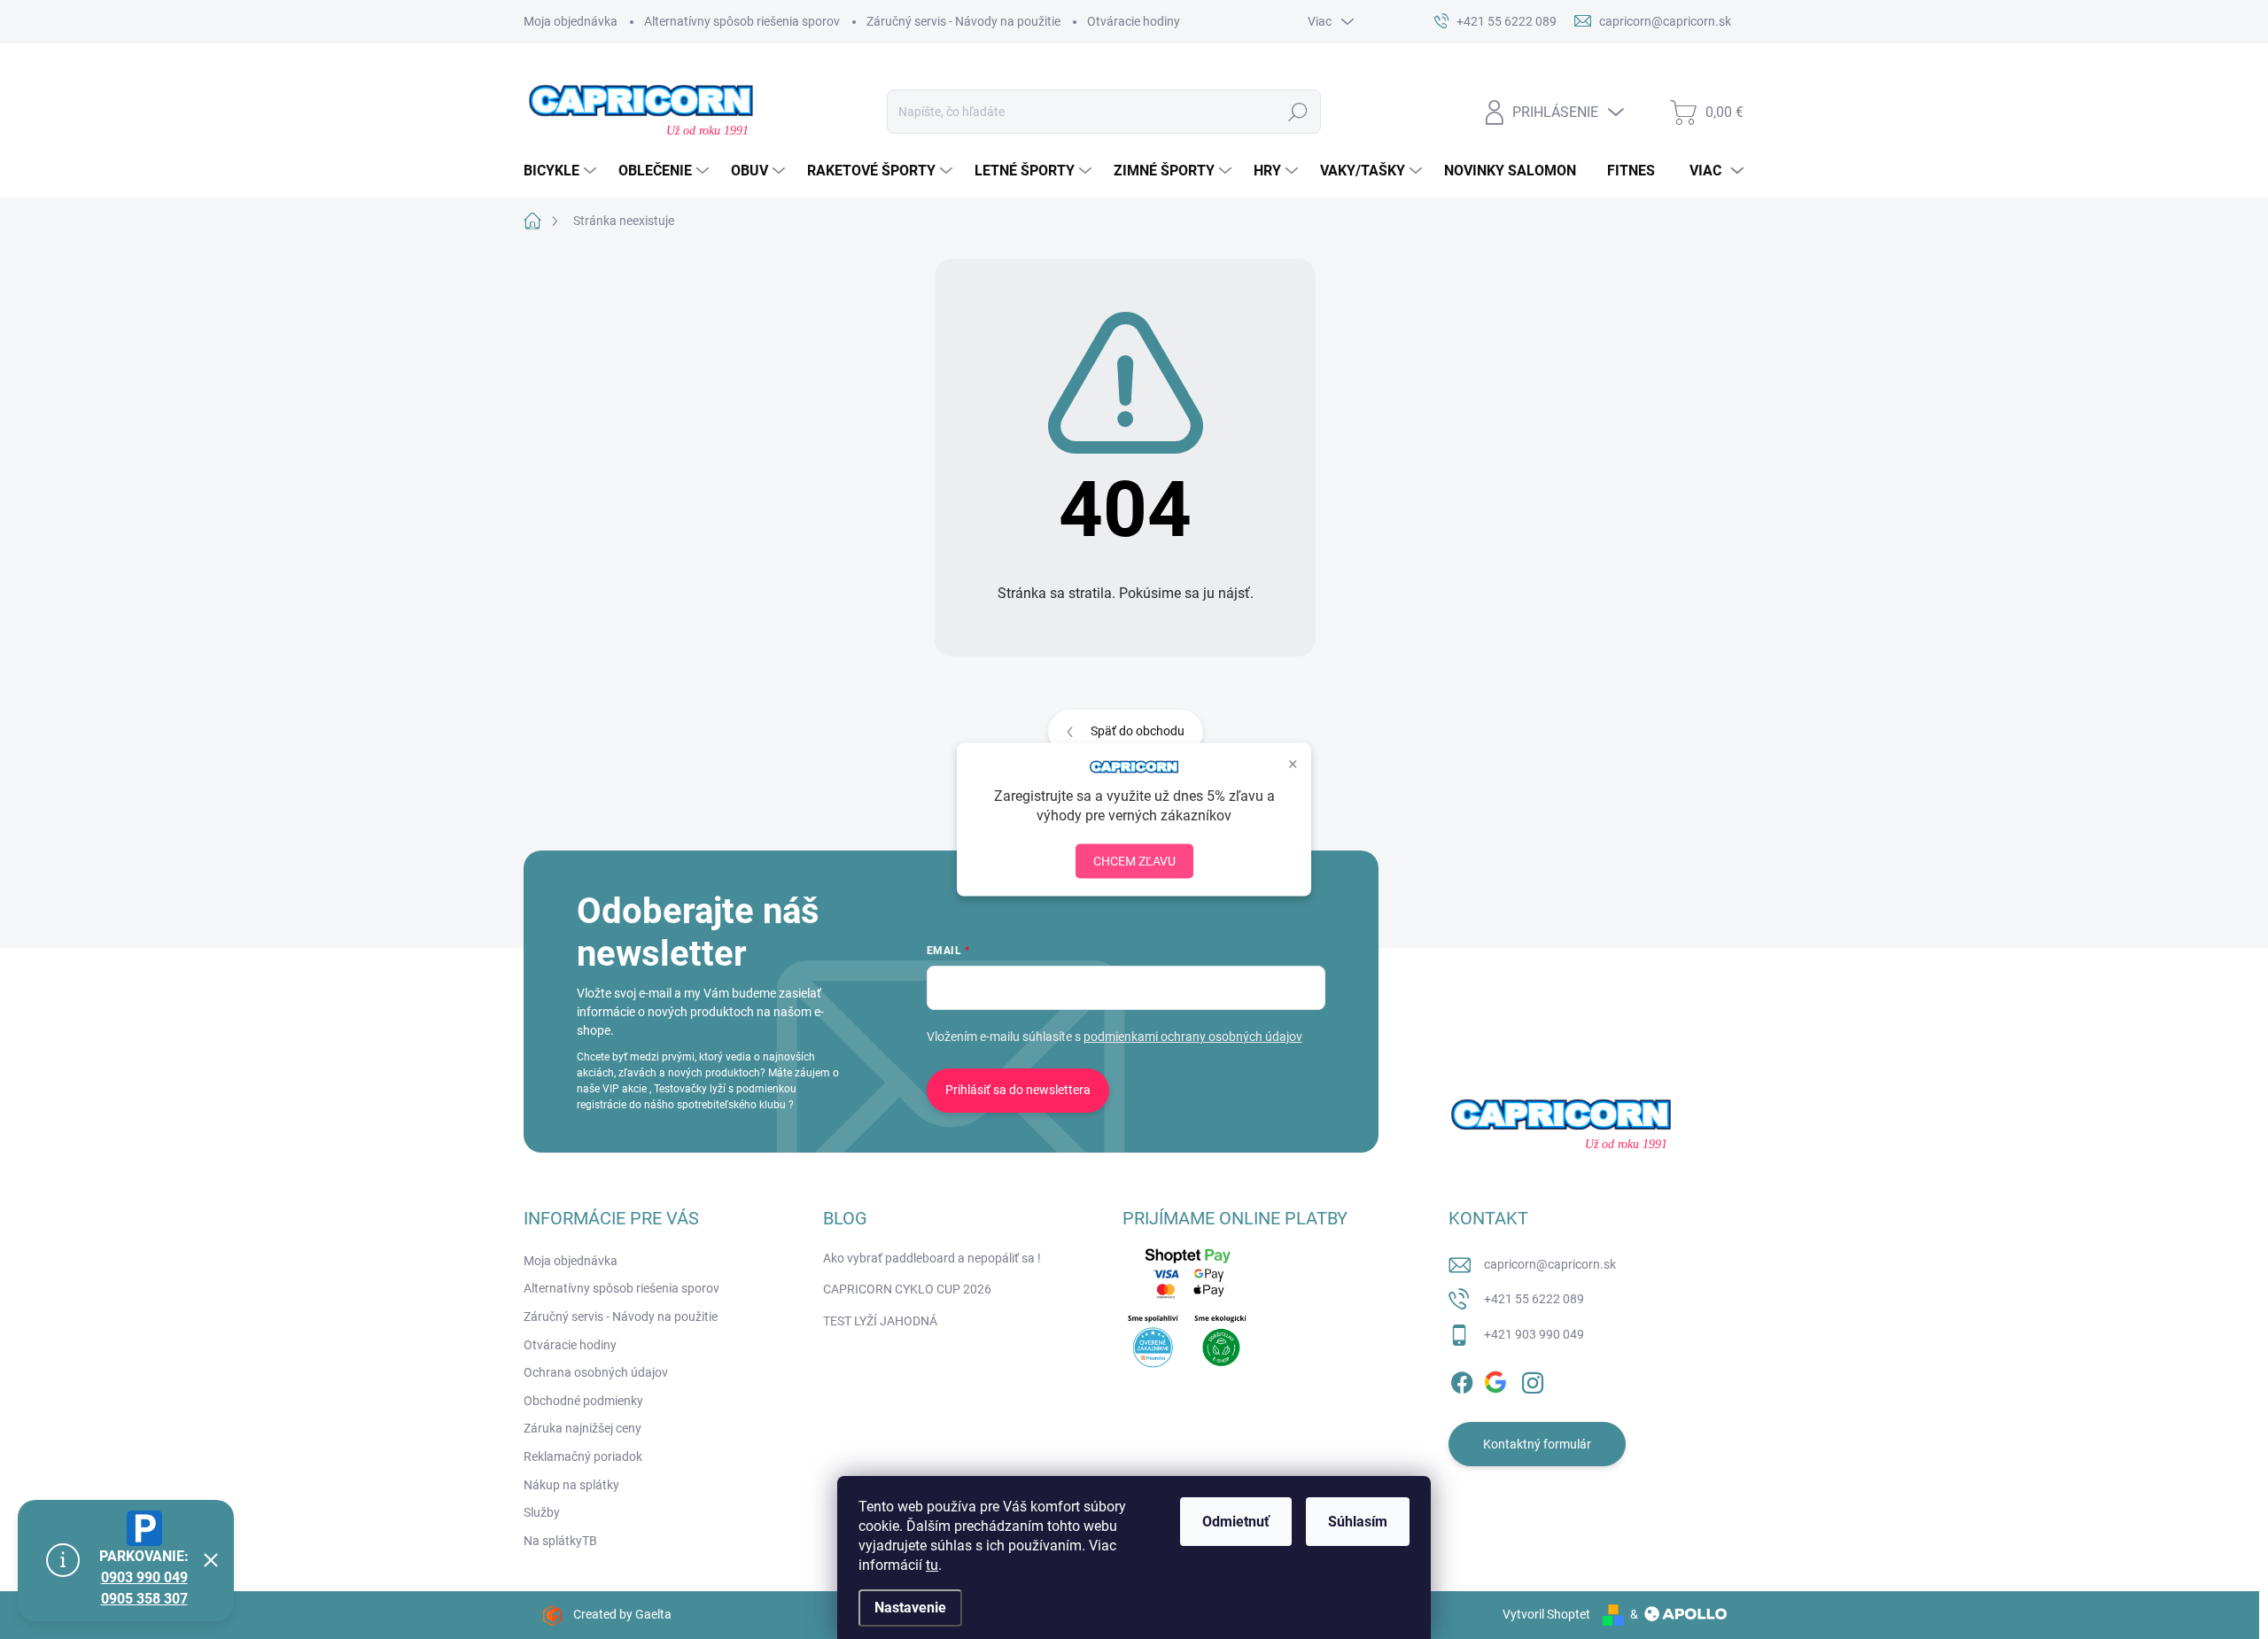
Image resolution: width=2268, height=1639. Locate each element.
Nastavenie (910, 1608)
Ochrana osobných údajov (596, 1372)
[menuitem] (562, 171)
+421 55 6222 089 (1534, 1299)
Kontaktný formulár (1537, 1444)
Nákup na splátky (571, 1485)
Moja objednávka (571, 21)
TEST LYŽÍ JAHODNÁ (880, 1321)
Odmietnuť (1236, 1522)
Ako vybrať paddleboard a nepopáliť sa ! (932, 1258)
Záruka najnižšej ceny (583, 1428)
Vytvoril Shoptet (1546, 1614)
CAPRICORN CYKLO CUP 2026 (907, 1289)
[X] (1497, 1379)
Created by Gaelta (622, 1614)
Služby (542, 1512)
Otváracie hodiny (1134, 21)
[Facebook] (1462, 1379)
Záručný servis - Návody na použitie (963, 21)
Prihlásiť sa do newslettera (1018, 1090)
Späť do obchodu (1138, 731)
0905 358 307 (144, 1599)
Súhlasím (1358, 1522)
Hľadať (1298, 112)
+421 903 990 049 (1534, 1334)
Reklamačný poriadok (583, 1456)
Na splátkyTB (560, 1541)
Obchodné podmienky (583, 1401)
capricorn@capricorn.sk (1550, 1264)
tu (932, 1565)
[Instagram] (1533, 1379)
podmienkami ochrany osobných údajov (1193, 1037)
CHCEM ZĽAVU (1134, 860)
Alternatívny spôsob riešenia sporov (742, 21)
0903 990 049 (144, 1577)
